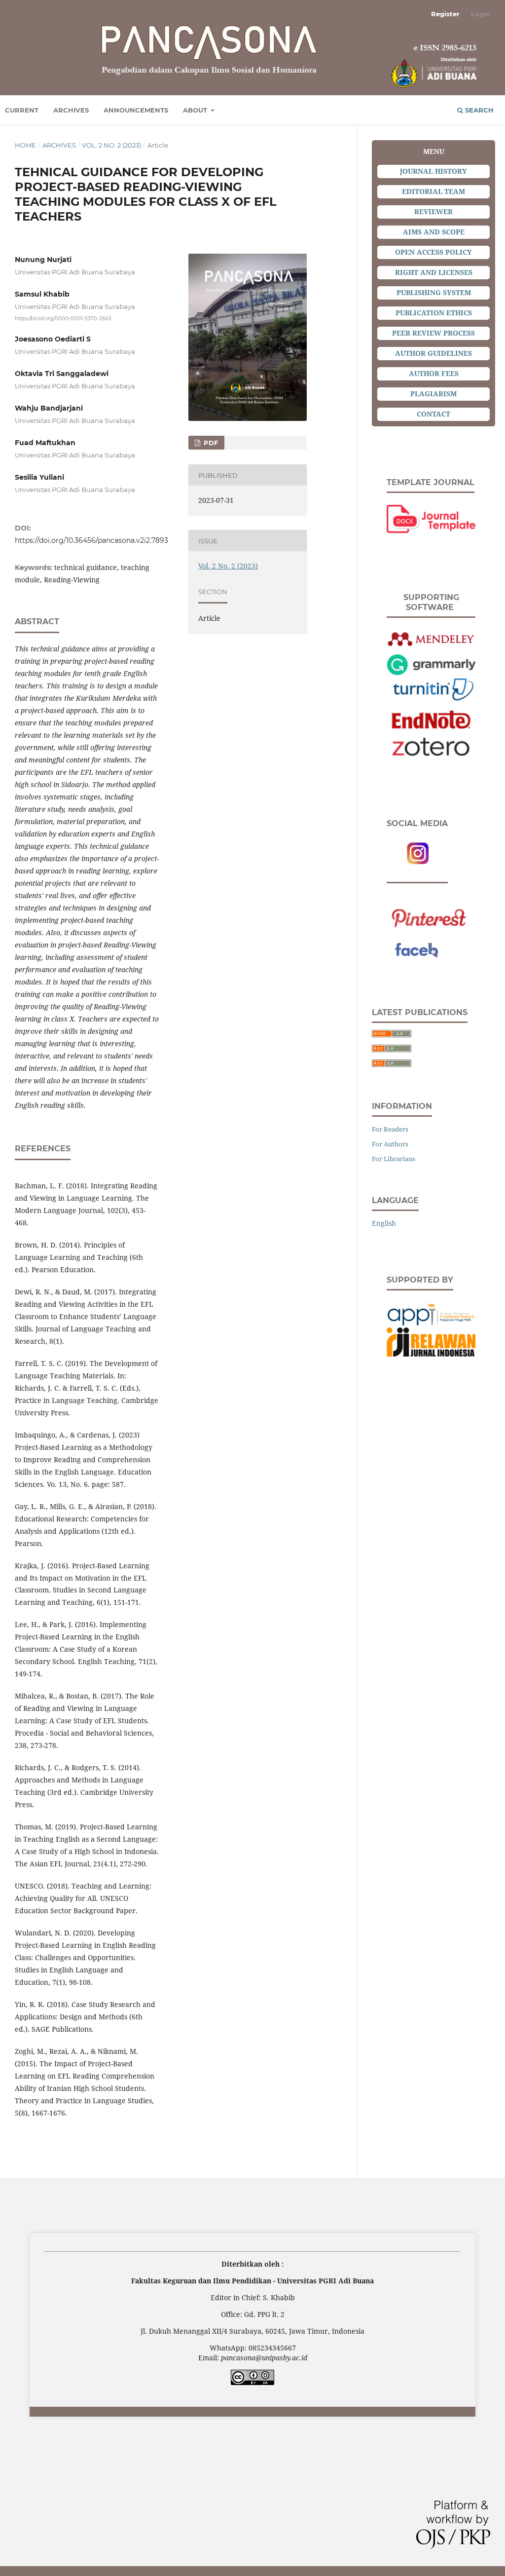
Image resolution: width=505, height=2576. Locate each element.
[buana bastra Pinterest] (431, 914)
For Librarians (394, 1159)
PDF (210, 443)
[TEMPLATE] (431, 519)
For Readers (390, 1129)
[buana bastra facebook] (431, 949)
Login (481, 14)
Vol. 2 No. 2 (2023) (111, 145)
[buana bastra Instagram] (417, 853)
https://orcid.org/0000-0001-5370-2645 (63, 318)
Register (445, 14)
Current (22, 110)
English (384, 1223)
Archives (71, 110)
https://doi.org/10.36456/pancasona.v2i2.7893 (91, 540)
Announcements (136, 110)
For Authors (390, 1144)
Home (25, 145)
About (196, 110)
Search (478, 110)
